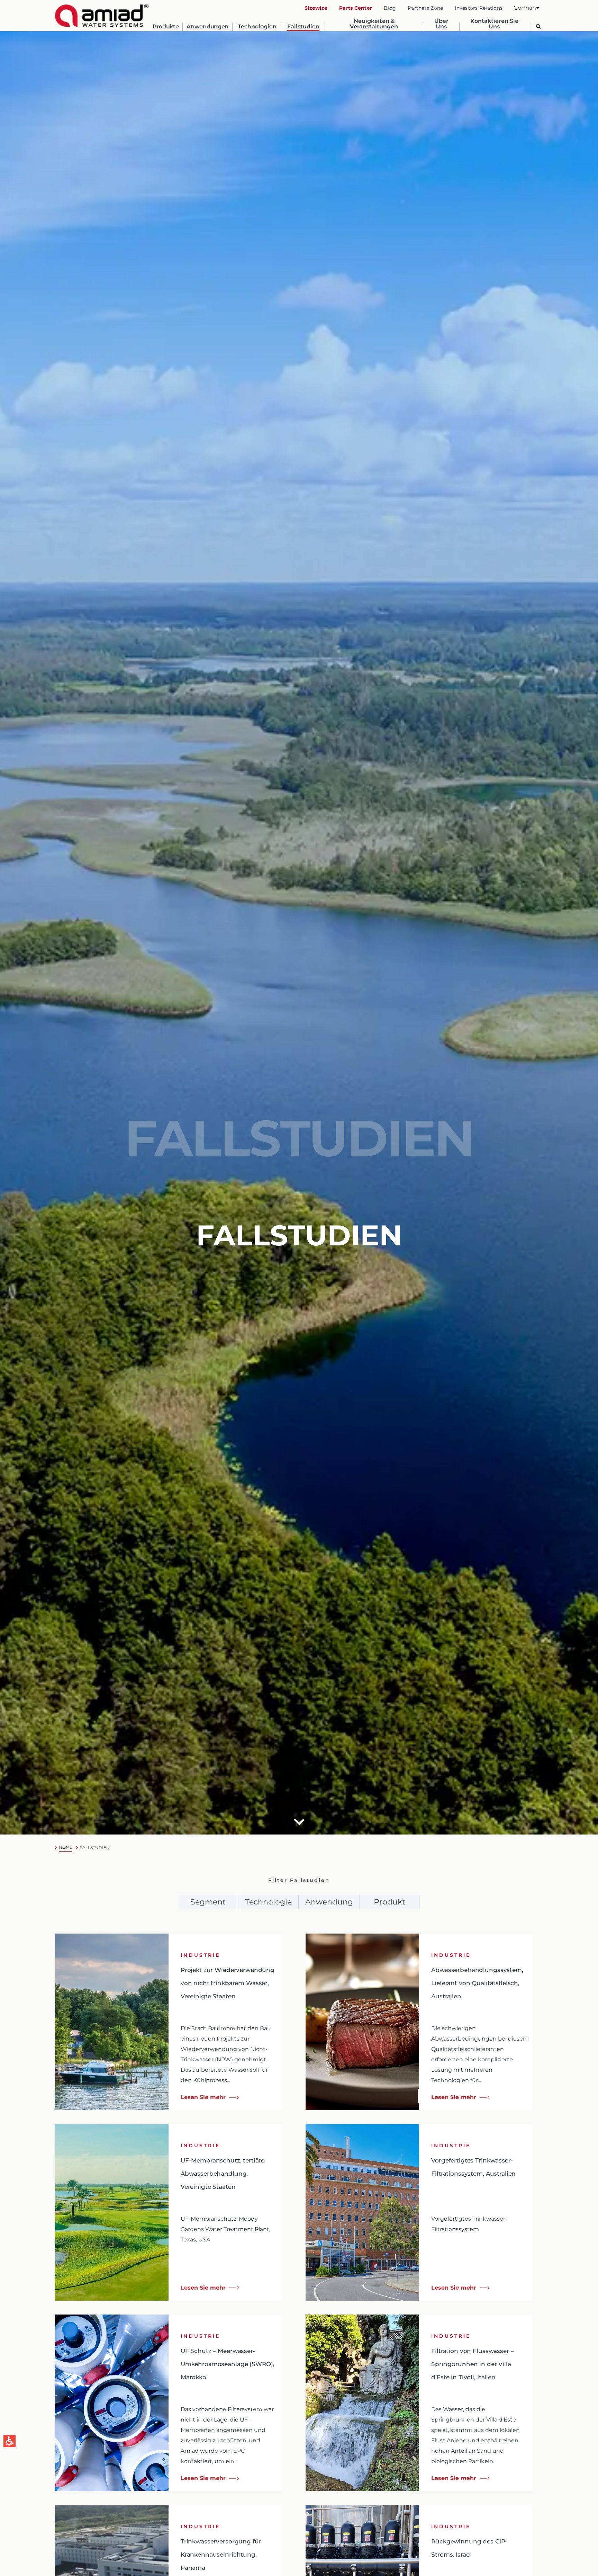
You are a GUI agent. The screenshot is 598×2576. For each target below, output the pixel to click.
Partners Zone (425, 8)
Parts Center (356, 8)
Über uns (441, 24)
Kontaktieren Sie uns (494, 24)
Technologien (257, 27)
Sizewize (316, 8)
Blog (390, 8)
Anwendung (329, 1902)
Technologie (268, 1902)
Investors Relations (479, 8)
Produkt (389, 1902)
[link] (102, 16)
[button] (527, 8)
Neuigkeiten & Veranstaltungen (374, 24)
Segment (208, 1902)
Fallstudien (303, 27)
